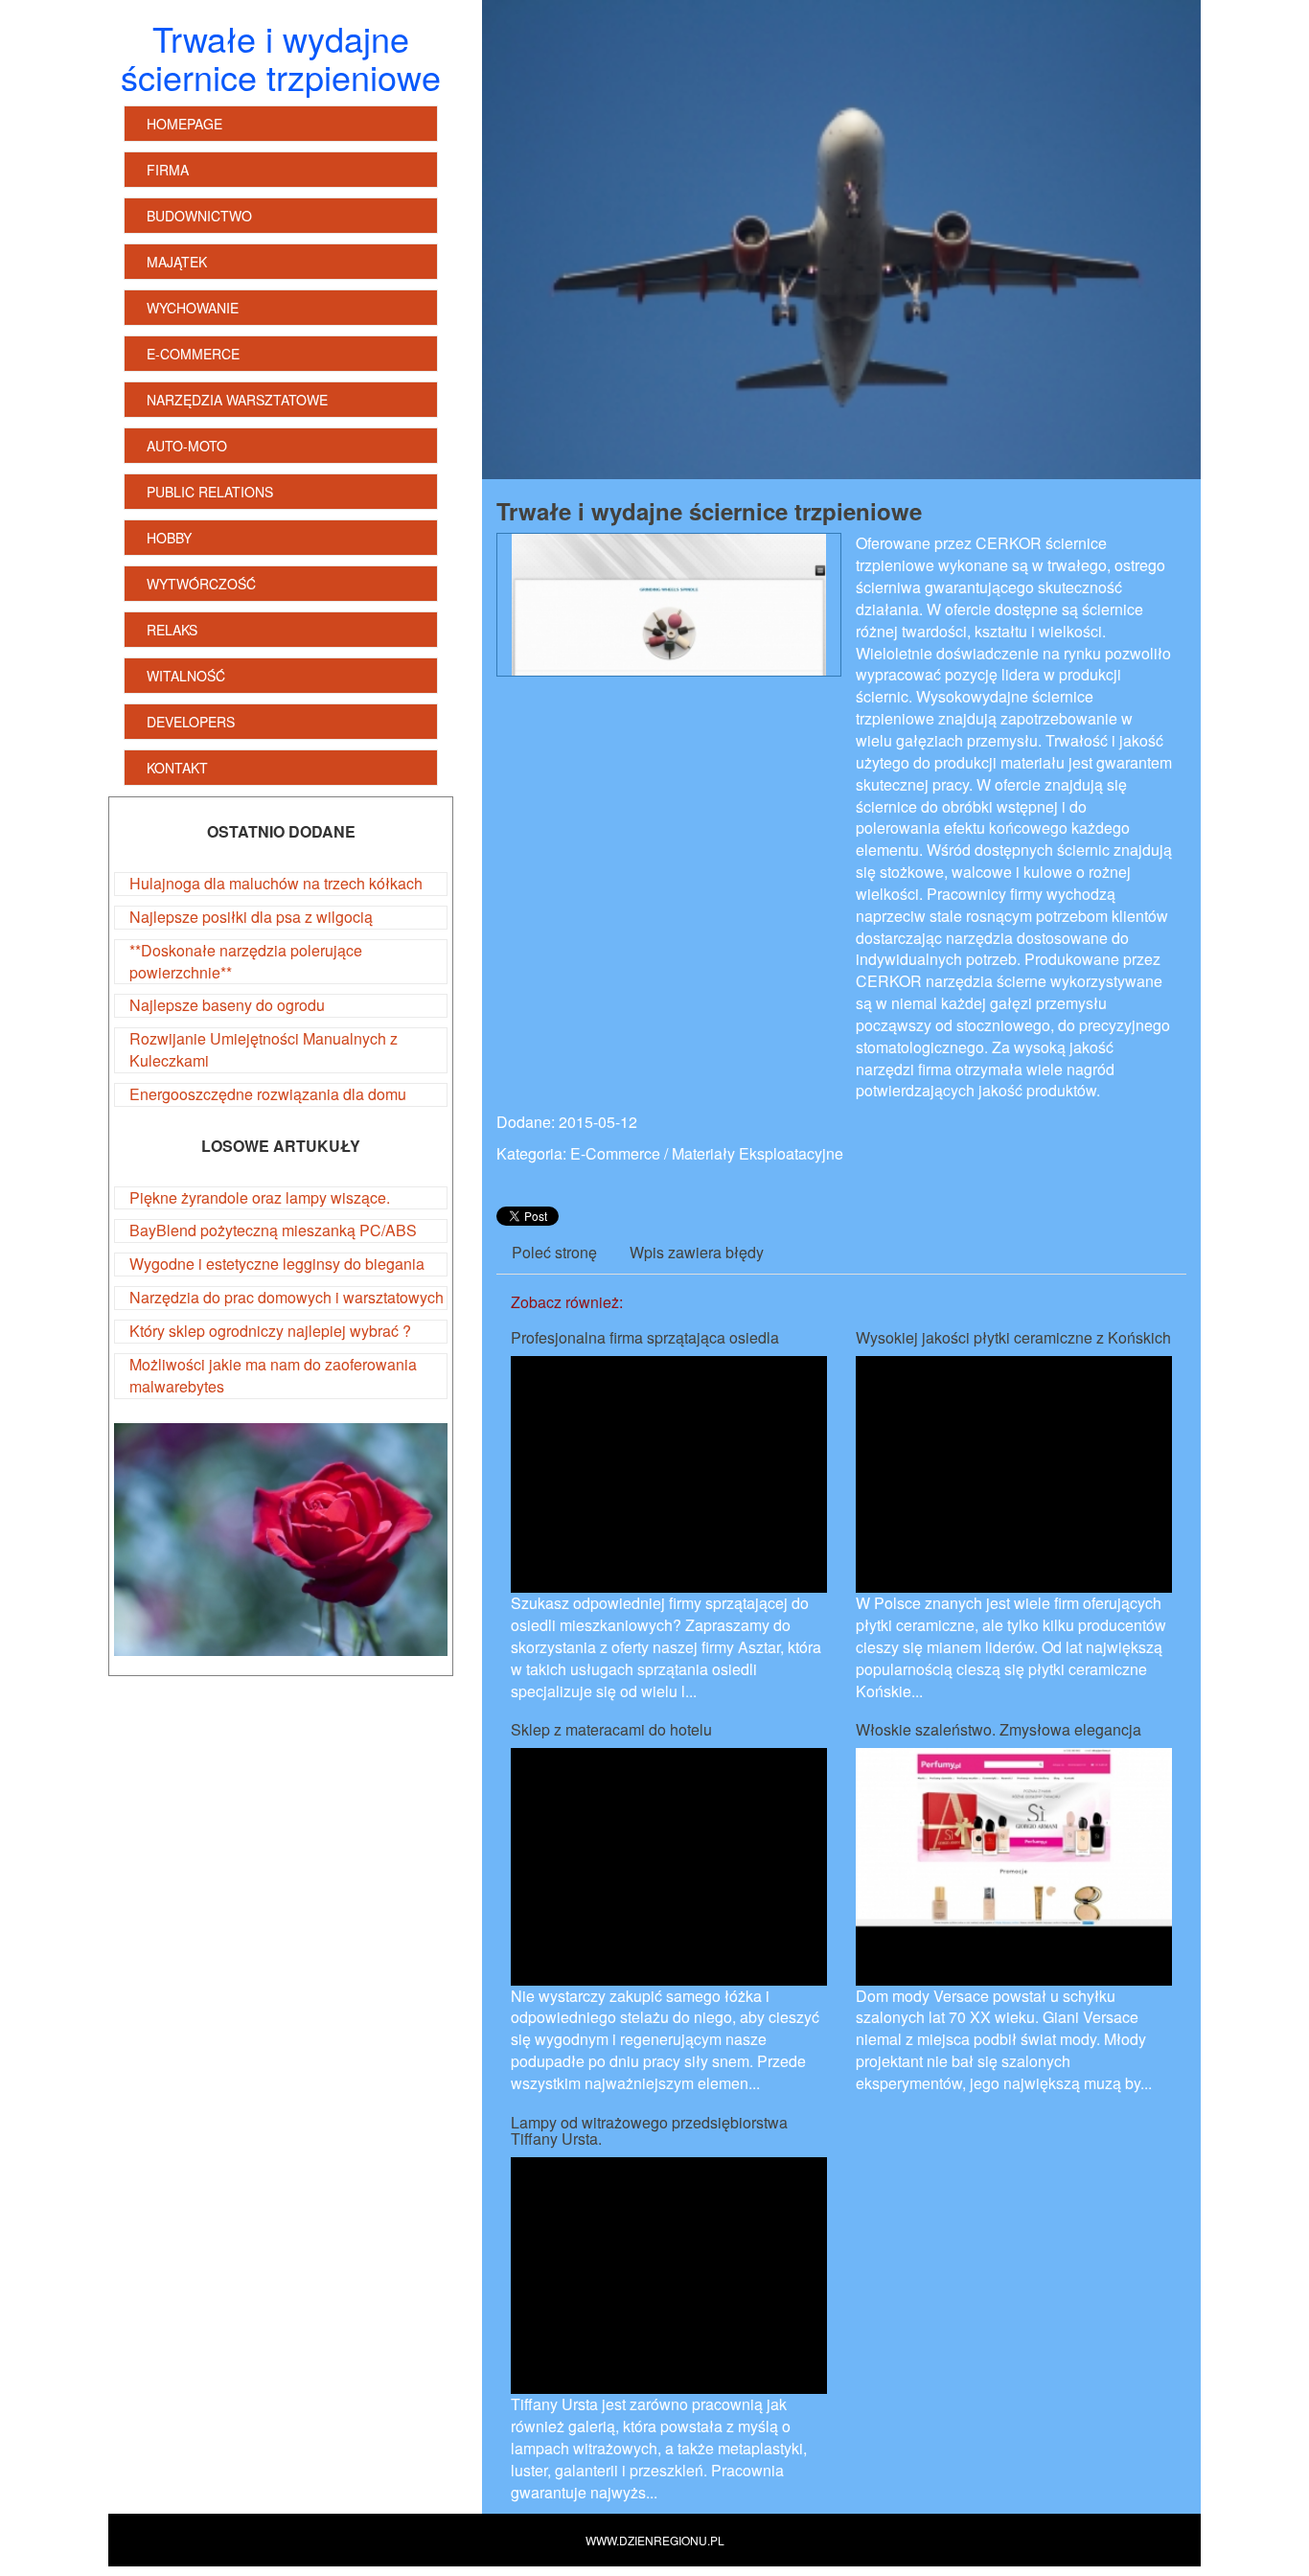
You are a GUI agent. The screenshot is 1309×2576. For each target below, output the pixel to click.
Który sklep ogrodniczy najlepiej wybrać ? (270, 1331)
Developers (191, 722)
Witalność (186, 676)
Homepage (184, 124)
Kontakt (177, 768)
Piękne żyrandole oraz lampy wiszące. (260, 1197)
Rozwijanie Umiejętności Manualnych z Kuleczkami (264, 1049)
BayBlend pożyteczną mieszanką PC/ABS (273, 1230)
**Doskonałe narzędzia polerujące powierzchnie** (246, 961)
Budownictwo (199, 216)
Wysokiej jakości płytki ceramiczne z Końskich (1013, 1337)
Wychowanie (193, 308)
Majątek (177, 262)
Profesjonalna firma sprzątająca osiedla (645, 1337)
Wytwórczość (201, 584)
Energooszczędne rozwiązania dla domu (268, 1094)
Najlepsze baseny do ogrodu (227, 1005)
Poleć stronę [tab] (554, 1252)
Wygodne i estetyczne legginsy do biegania (277, 1264)
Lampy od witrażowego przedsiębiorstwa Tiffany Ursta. (649, 2131)
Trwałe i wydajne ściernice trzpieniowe (709, 511)
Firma (168, 170)
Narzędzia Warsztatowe (237, 400)
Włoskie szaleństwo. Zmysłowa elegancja (999, 1729)
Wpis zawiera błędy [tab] (697, 1252)
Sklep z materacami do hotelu (611, 1729)
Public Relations (210, 492)
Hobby (169, 538)
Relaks (172, 630)
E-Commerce (193, 354)
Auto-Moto (187, 446)
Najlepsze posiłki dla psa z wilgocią (251, 917)
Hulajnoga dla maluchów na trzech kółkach (276, 883)
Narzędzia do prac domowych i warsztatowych (287, 1297)
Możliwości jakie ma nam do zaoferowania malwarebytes (273, 1375)
